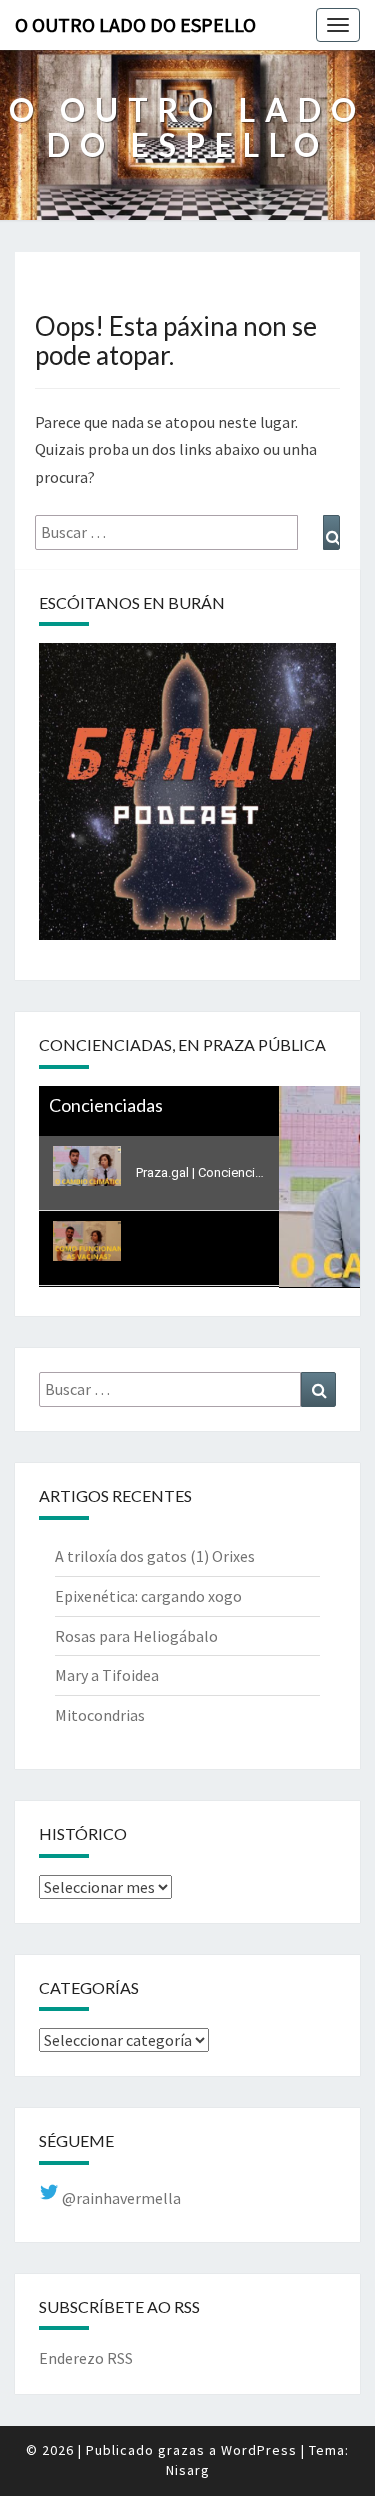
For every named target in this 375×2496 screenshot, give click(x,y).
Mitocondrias (100, 1715)
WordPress (259, 2450)
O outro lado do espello (135, 24)
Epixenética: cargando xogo (148, 1596)
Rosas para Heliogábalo (136, 1636)
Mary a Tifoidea (107, 1675)
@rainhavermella (120, 2198)
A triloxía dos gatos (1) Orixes (155, 1556)
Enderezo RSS (86, 2358)
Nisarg (188, 2470)
